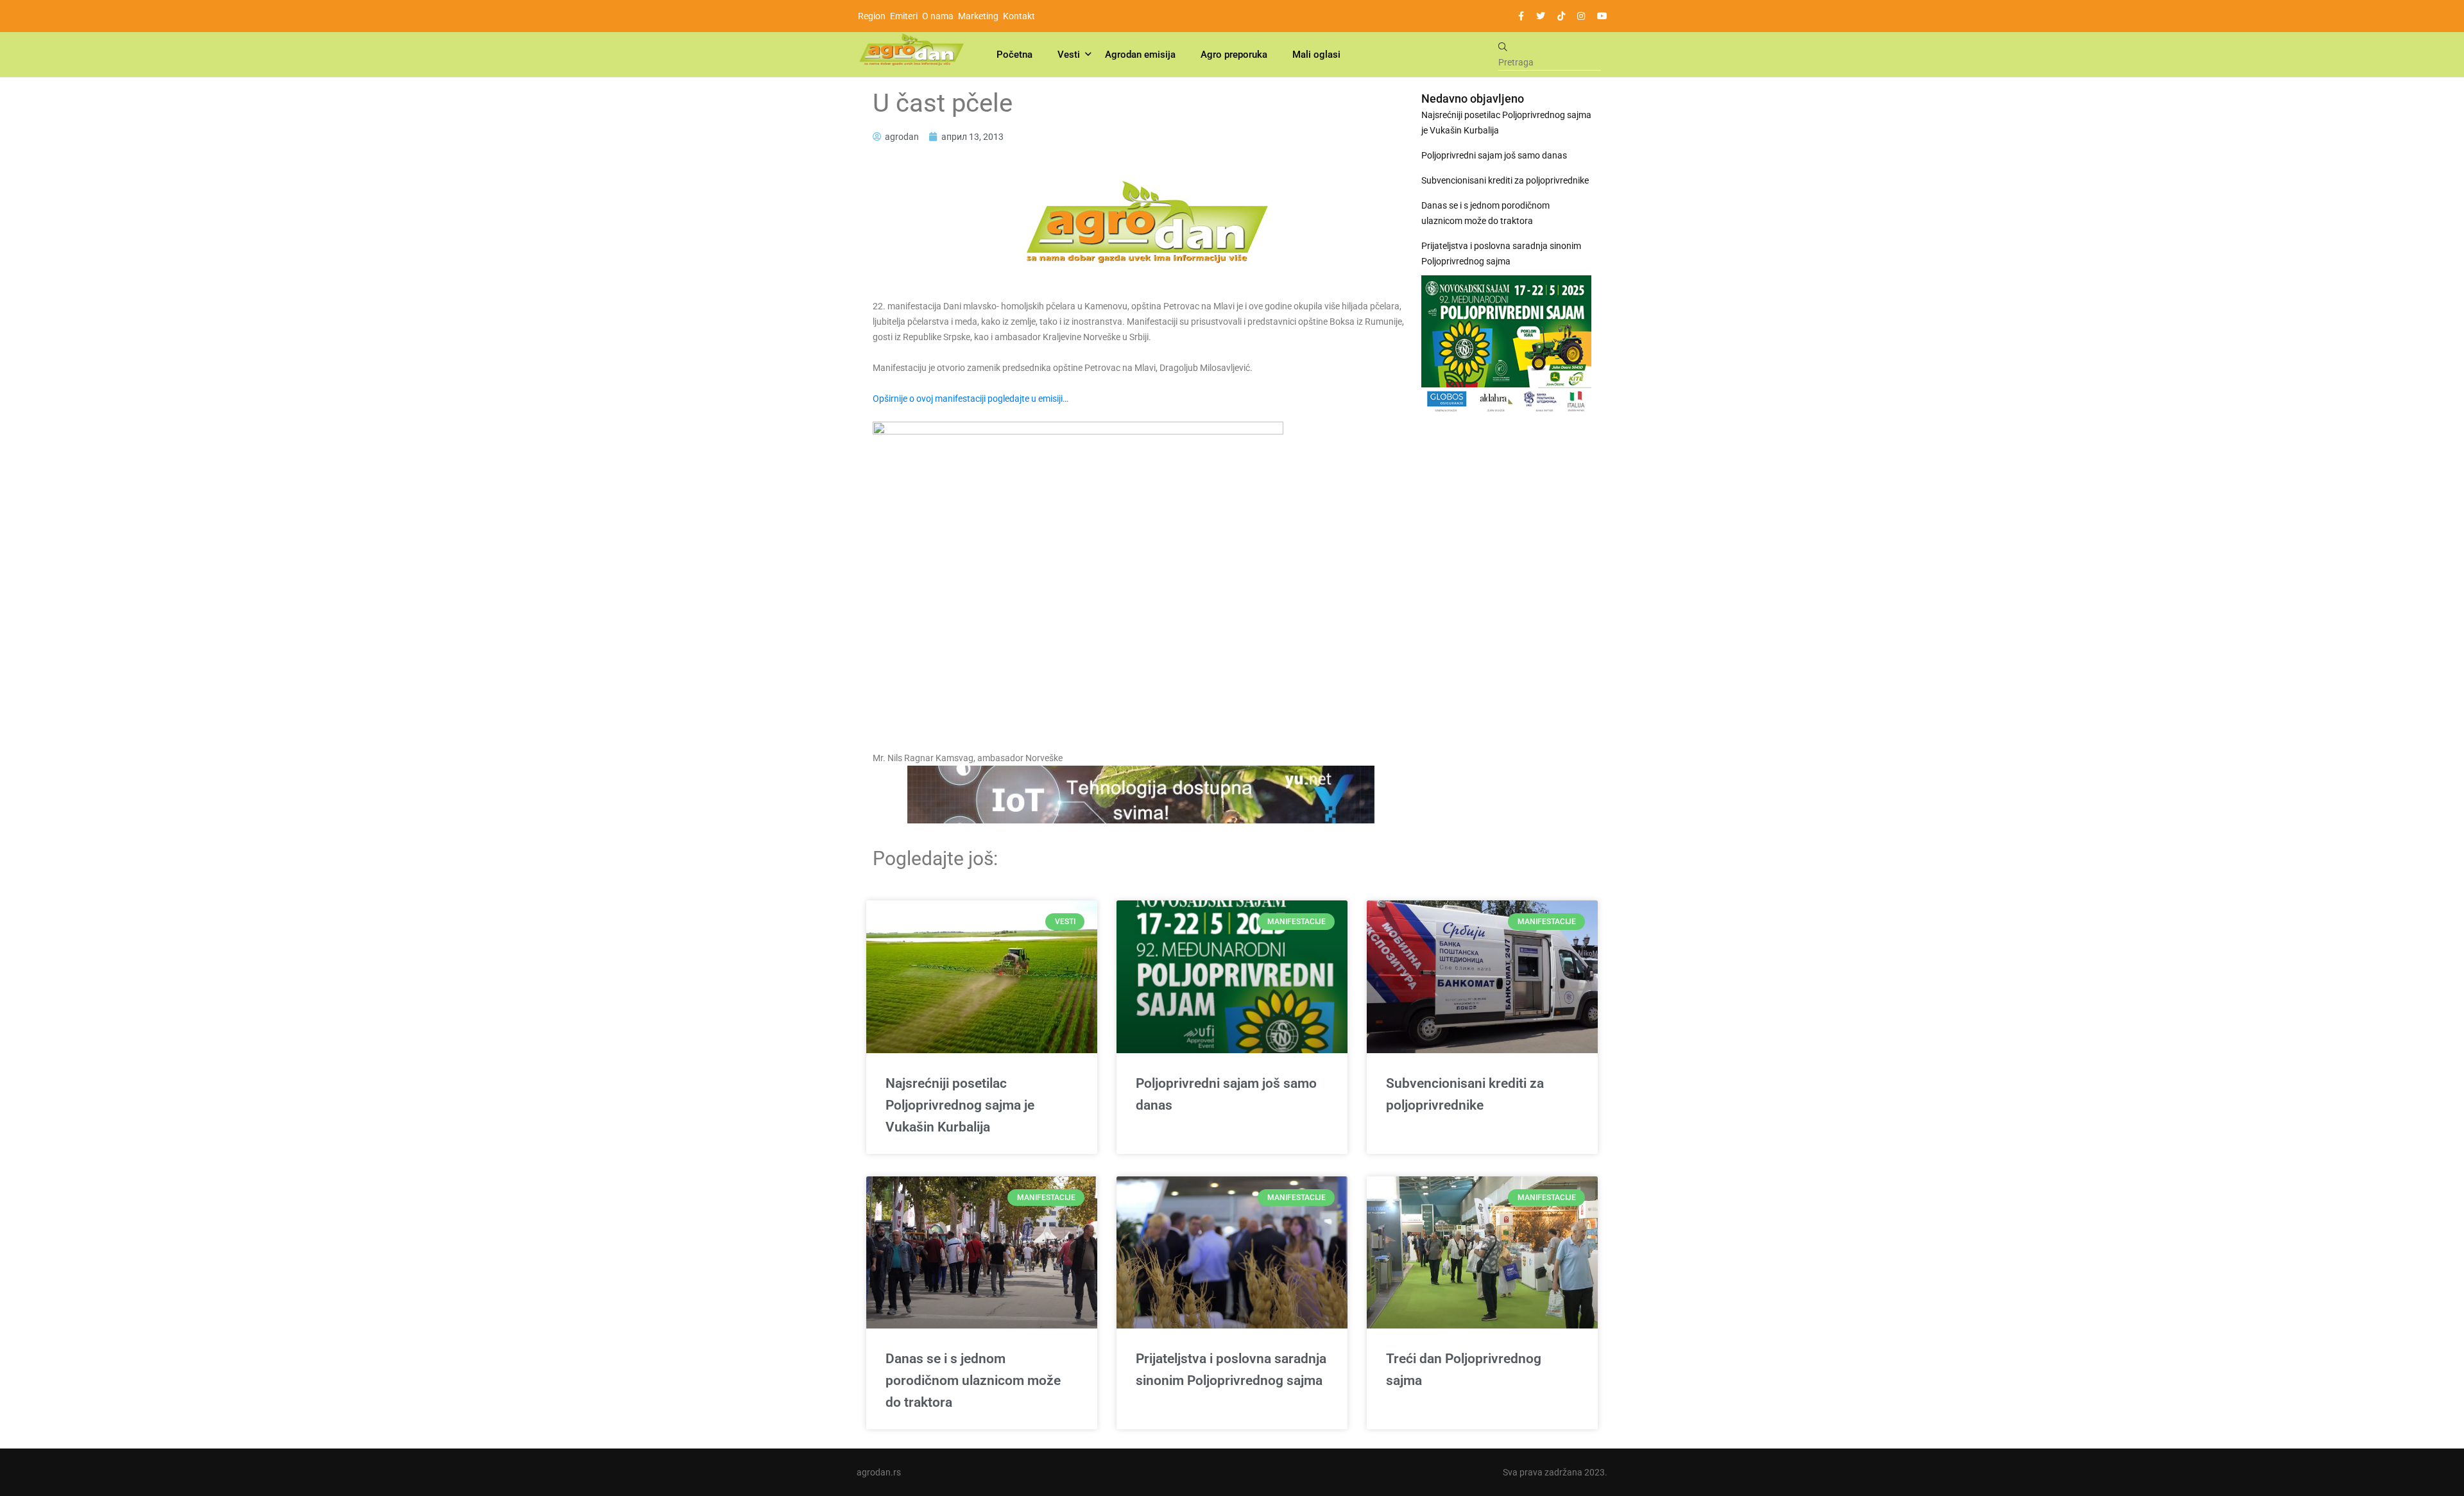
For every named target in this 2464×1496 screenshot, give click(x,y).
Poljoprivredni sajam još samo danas (1494, 155)
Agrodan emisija (1140, 55)
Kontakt (1019, 16)
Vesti (1069, 55)
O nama (938, 16)
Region (872, 16)
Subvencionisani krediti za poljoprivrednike (1505, 180)
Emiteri (904, 16)
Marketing (978, 16)
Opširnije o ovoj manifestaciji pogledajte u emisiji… (971, 399)
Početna (1014, 55)
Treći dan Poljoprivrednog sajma (1464, 1370)
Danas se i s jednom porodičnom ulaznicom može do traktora (1485, 213)
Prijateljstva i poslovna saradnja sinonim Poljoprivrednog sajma (1501, 254)
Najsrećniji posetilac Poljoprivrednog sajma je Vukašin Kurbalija (1506, 123)
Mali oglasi (1316, 55)
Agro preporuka (1234, 55)
